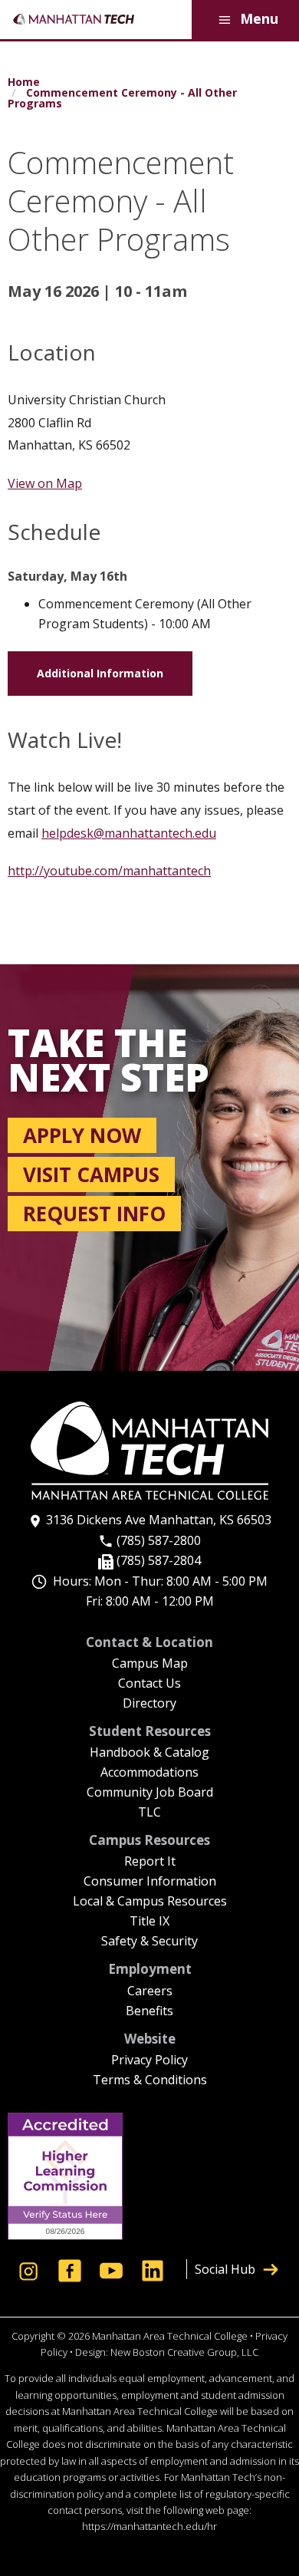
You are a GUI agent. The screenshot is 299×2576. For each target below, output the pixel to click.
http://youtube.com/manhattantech (109, 871)
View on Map (45, 483)
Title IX (149, 1922)
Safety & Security (149, 1942)
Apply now (82, 1135)
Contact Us (149, 1684)
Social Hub (225, 2269)
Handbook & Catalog (149, 1753)
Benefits (149, 2012)
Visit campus (91, 1174)
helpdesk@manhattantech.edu (129, 833)
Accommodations (149, 1773)
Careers (150, 1992)
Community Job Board (150, 1793)
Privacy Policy (149, 2061)
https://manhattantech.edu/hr (149, 2526)
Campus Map (150, 1664)
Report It (150, 1862)
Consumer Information (150, 1882)
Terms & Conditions (150, 2081)
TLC (149, 1813)
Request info (94, 1214)
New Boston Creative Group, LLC (184, 2352)
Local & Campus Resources (150, 1902)
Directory (149, 1704)
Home (24, 82)
